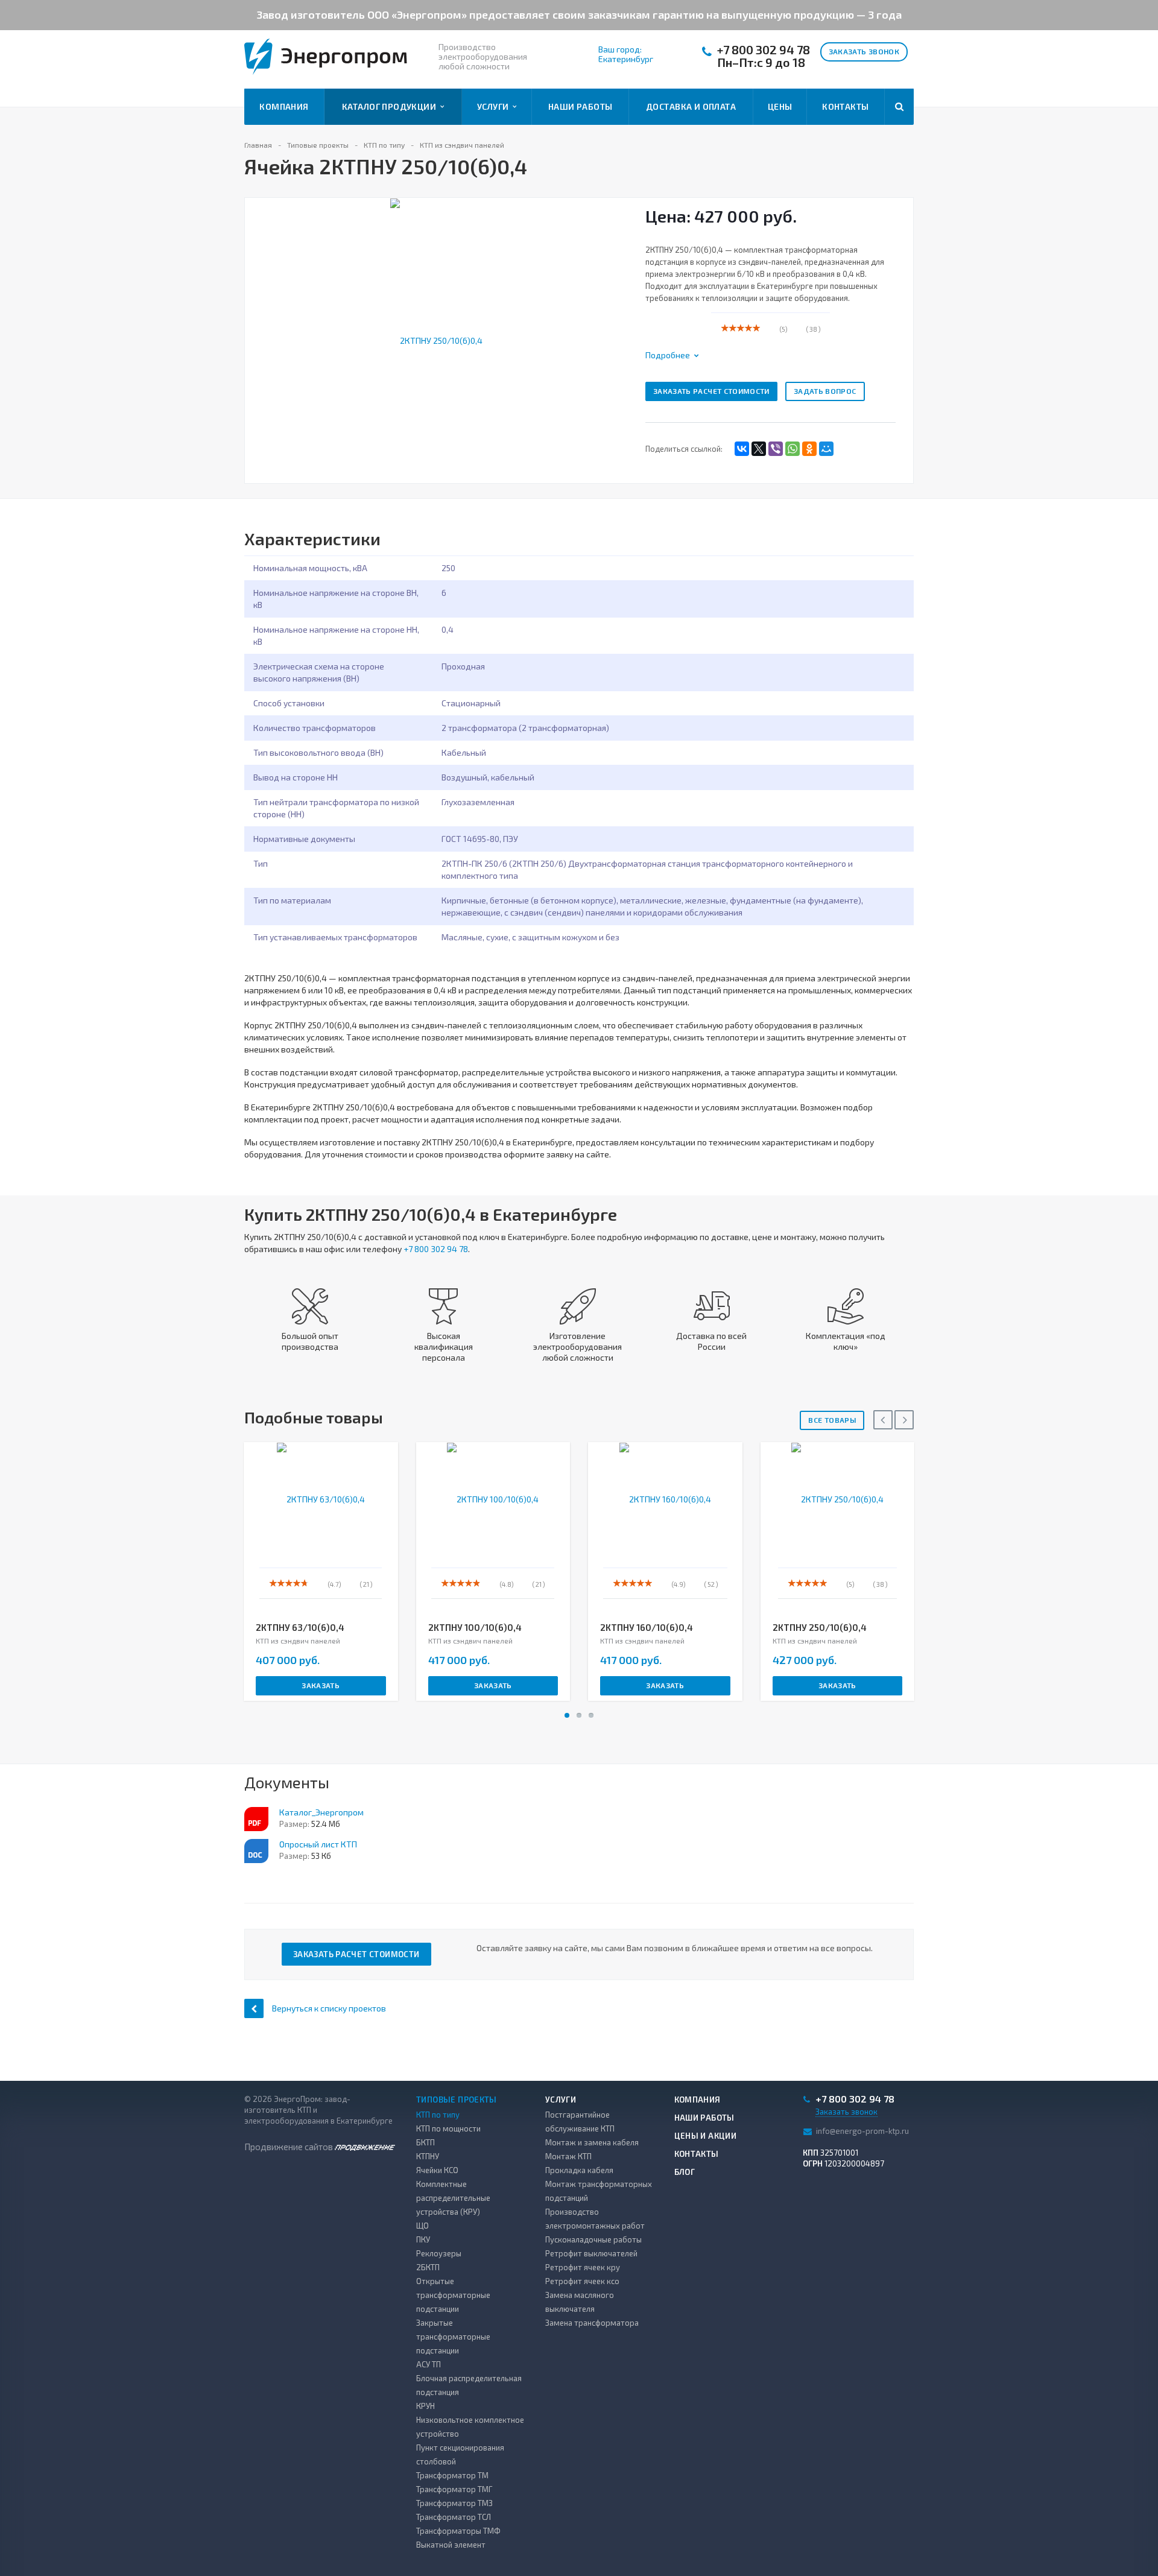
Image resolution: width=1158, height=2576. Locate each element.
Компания (284, 106)
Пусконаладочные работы (593, 2239)
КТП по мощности (448, 2128)
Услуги (495, 106)
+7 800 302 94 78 (764, 50)
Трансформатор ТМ (452, 2475)
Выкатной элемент (451, 2545)
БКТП (426, 2142)
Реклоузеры (439, 2253)
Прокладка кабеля (579, 2170)
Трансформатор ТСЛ (454, 2517)
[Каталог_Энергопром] (256, 1819)
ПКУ (423, 2239)
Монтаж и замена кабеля (592, 2142)
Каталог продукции (391, 106)
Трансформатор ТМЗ (454, 2503)
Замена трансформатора (592, 2323)
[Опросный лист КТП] (256, 1851)
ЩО (422, 2226)
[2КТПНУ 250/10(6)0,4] (436, 339)
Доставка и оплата (691, 106)
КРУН (426, 2406)
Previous (261, 327)
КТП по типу (438, 2115)
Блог (685, 2172)
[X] (759, 449)
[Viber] (776, 449)
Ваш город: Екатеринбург (626, 54)
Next (618, 327)
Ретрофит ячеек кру (583, 2267)
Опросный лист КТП (318, 1844)
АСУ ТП (429, 2364)
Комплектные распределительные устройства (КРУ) (453, 2198)
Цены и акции (706, 2136)
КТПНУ (428, 2156)
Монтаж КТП (568, 2156)
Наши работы (581, 106)
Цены (780, 106)
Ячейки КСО (437, 2170)
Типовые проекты (457, 2100)
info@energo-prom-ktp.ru (862, 2131)
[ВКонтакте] (742, 449)
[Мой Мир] (826, 449)
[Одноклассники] (809, 449)
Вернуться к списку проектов (329, 2008)
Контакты (845, 106)
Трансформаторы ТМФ (458, 2531)
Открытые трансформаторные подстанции (453, 2295)
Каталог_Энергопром (321, 1812)
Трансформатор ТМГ (454, 2489)
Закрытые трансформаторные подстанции (453, 2337)
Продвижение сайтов (289, 2147)
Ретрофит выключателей (591, 2253)
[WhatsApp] (793, 449)
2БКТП (428, 2267)
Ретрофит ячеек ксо (582, 2281)
